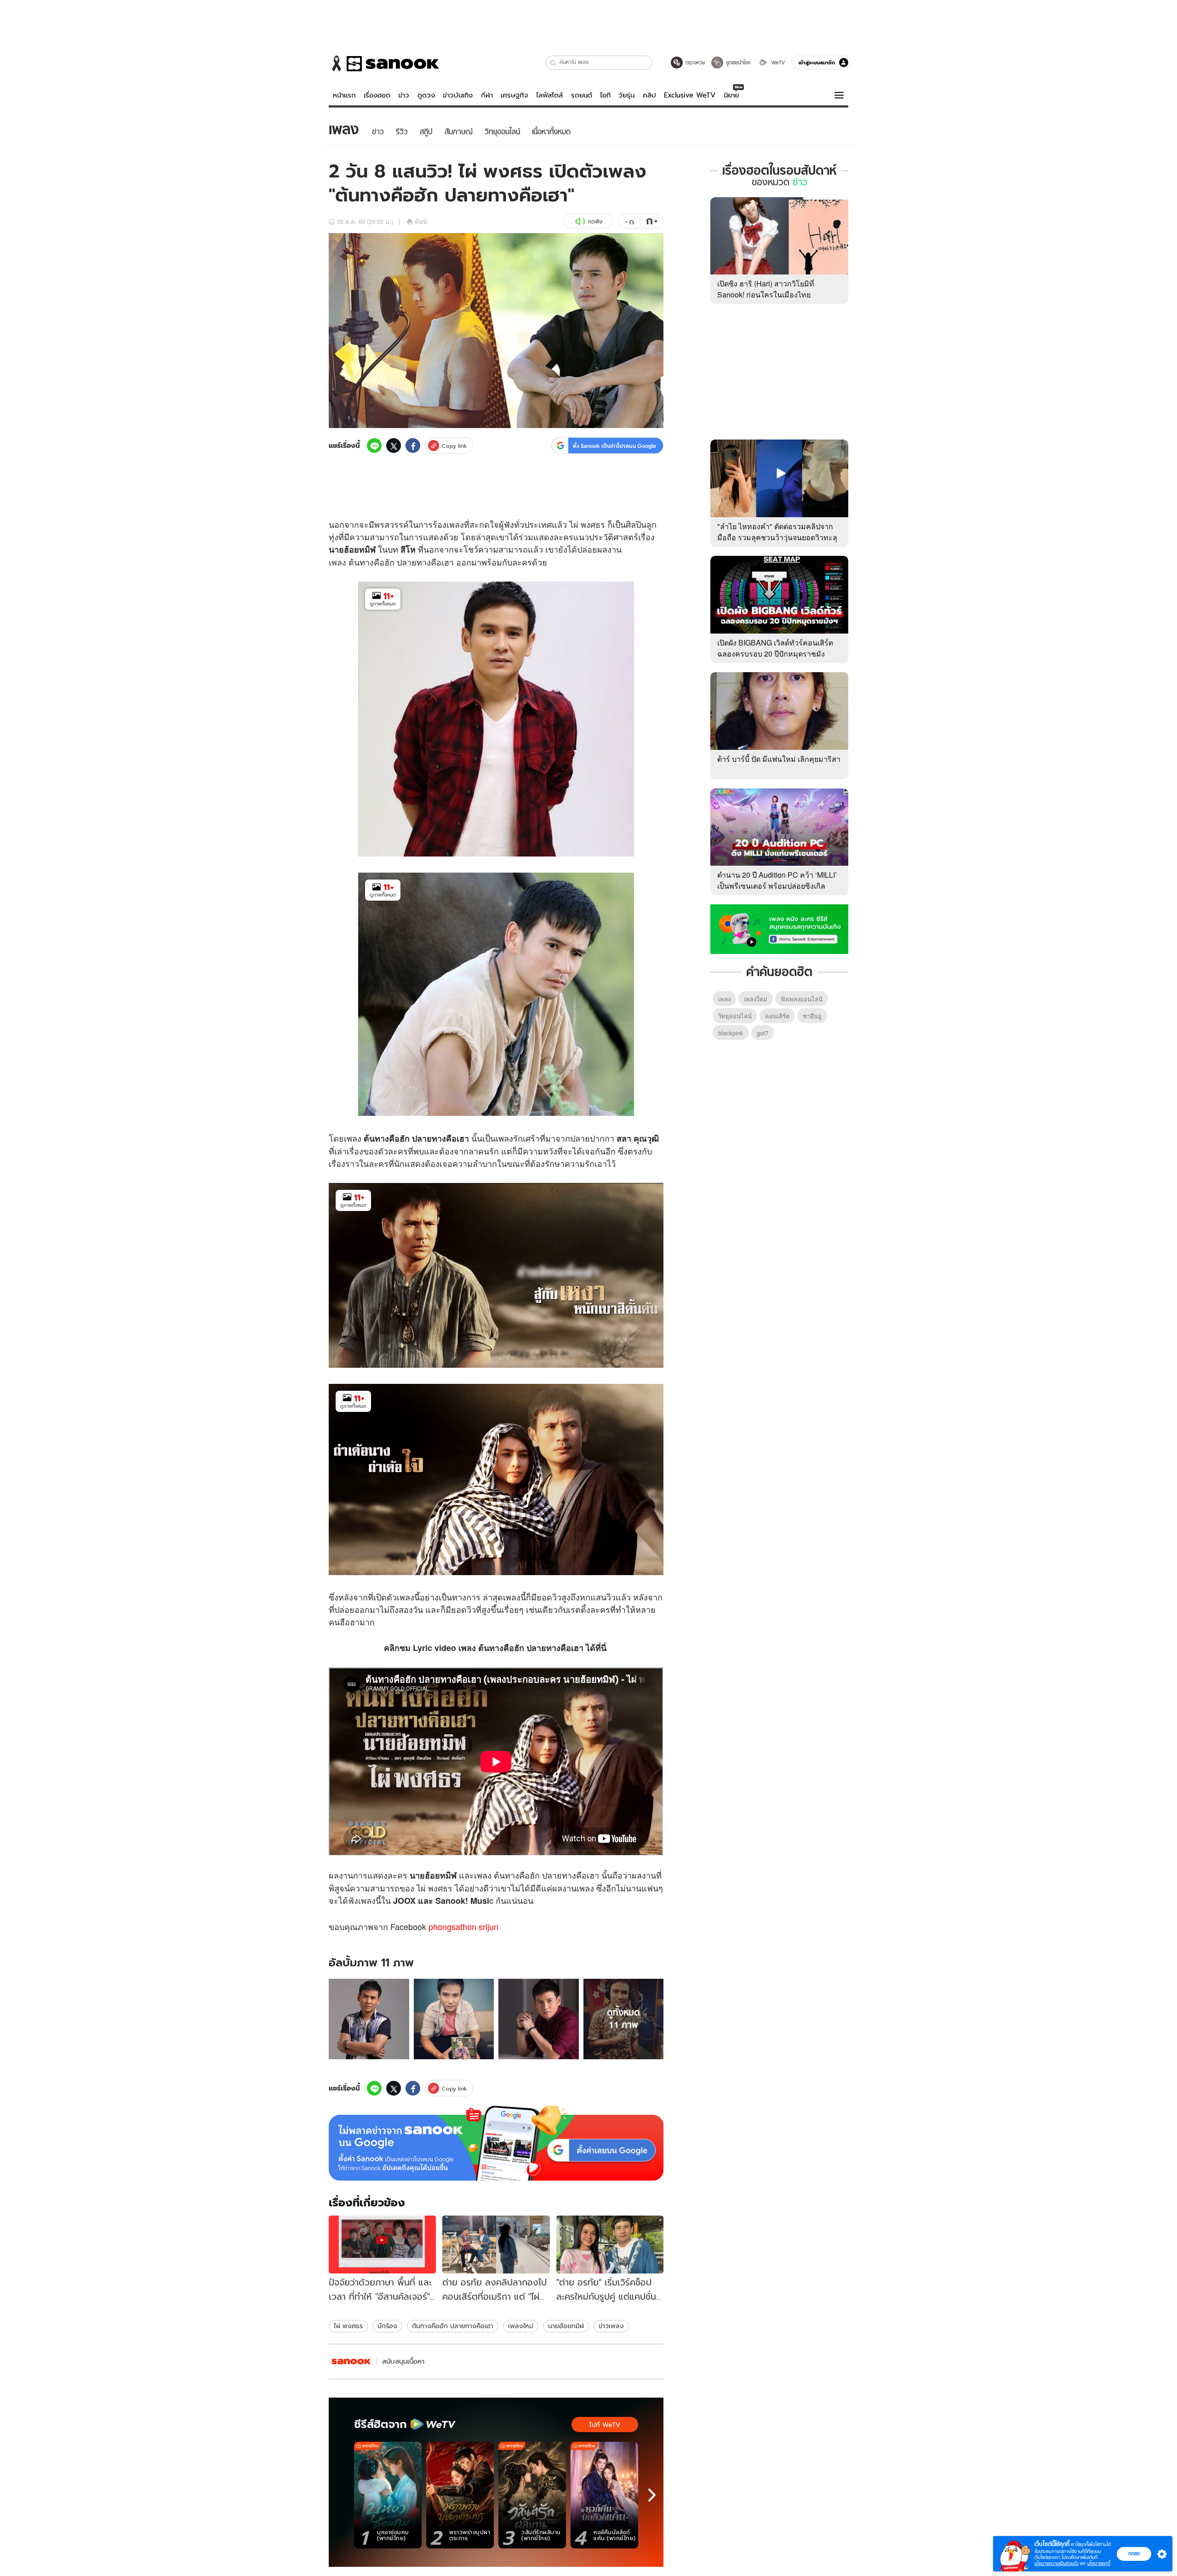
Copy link (454, 446)
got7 (763, 1033)
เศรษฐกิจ (514, 95)
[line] (374, 446)
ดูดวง (426, 95)
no (451, 1901)
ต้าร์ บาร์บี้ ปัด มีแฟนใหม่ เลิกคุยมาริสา (779, 759)
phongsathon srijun (463, 1926)
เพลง (455, 524)
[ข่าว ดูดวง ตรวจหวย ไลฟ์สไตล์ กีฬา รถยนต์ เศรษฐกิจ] (384, 63)
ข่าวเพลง (611, 2326)
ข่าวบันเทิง (458, 95)
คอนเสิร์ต (777, 1016)
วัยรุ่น (626, 95)
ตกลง (1134, 2553)
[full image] (369, 2019)
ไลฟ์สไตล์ (549, 95)
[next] (652, 2495)
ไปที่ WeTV (605, 2425)
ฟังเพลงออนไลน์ (802, 999)
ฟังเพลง (362, 1900)
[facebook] (413, 446)
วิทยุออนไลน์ (735, 1016)
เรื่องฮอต (377, 95)
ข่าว (404, 95)
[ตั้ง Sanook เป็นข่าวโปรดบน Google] (496, 2143)
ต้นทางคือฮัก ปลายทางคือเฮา (453, 2326)
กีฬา (487, 95)
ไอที (605, 95)
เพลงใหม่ (521, 2326)
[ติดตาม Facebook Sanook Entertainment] (779, 928)
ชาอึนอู (812, 1016)
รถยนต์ (582, 95)
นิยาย (731, 95)
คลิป (649, 95)
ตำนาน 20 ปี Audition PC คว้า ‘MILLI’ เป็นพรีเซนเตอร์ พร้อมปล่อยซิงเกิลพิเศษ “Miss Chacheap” (777, 886)
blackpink (731, 1033)
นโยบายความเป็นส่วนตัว (1057, 2563)
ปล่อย (587, 549)
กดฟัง (595, 221)
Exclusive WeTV (690, 95)
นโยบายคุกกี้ (1099, 2563)
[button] (553, 63)
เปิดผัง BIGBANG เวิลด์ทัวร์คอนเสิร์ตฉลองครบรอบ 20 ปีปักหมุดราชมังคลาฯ (775, 654)
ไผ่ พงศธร (587, 524)
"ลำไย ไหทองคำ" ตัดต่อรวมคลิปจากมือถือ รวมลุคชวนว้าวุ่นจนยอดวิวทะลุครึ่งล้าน (777, 537)
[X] (394, 446)
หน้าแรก (344, 95)
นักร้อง (387, 2326)
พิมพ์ (421, 221)
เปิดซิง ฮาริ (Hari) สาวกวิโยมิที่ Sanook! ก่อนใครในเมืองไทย (766, 289)
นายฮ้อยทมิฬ (566, 2326)
